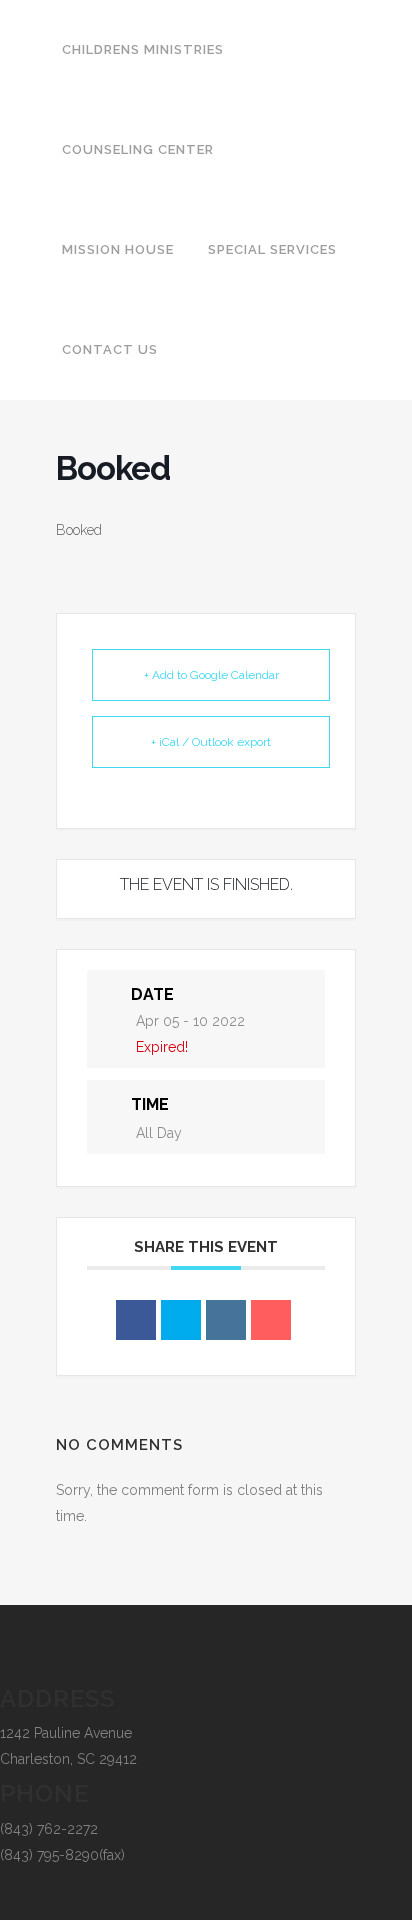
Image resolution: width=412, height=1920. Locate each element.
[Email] (271, 1320)
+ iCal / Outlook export (211, 742)
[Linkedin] (226, 1320)
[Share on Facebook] (136, 1320)
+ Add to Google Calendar (211, 675)
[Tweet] (181, 1320)
